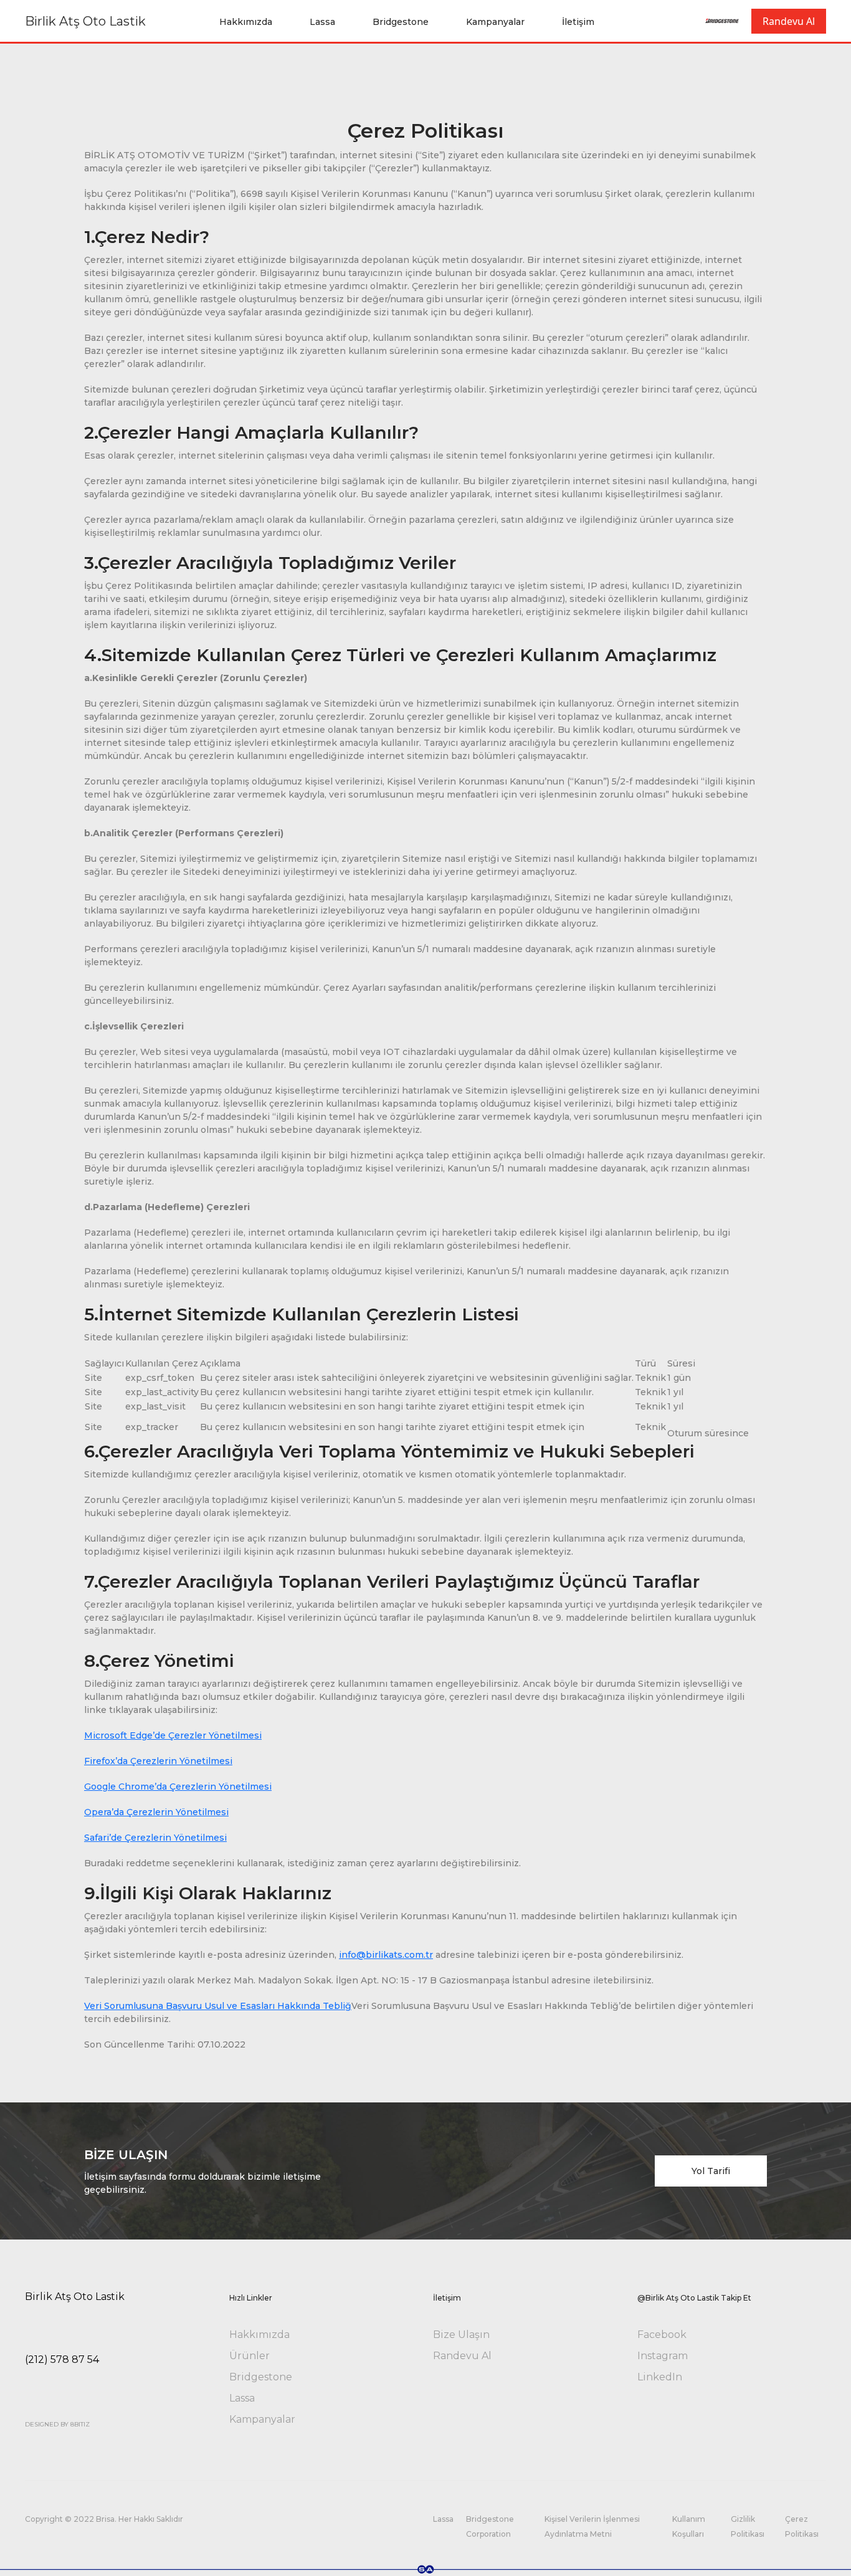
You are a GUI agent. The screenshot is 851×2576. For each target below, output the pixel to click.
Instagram (663, 2356)
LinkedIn (660, 2377)
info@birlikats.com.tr (386, 1955)
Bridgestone (401, 22)
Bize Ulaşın (461, 2335)
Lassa (322, 22)
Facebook (662, 2335)
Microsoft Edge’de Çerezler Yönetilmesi (173, 1735)
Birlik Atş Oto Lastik (85, 21)
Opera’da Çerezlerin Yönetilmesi (156, 1812)
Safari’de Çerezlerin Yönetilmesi (155, 1838)
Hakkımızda (246, 22)
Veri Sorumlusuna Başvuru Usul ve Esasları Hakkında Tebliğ (218, 2006)
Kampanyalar (495, 22)
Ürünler (250, 2356)
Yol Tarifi (711, 2171)
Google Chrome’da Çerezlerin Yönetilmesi (178, 1787)
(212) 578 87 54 (62, 2359)
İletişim (578, 22)
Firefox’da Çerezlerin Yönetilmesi (158, 1761)
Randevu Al (789, 21)
